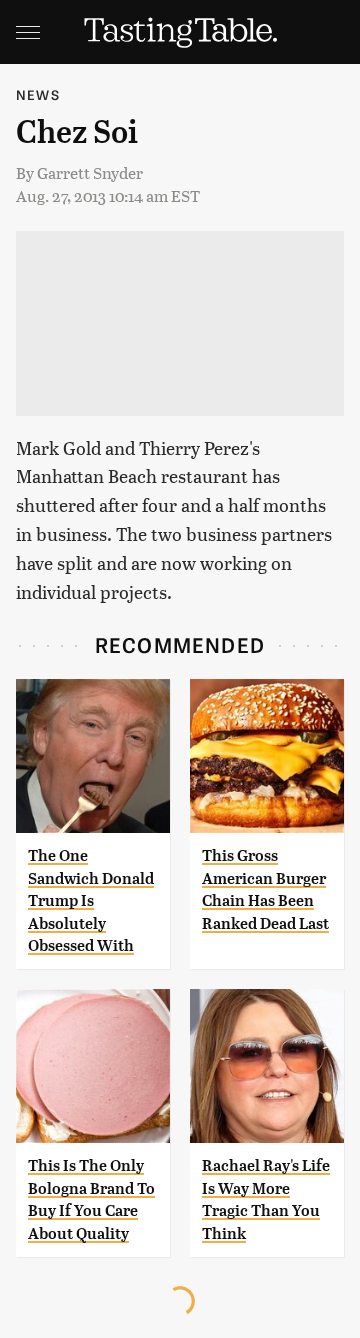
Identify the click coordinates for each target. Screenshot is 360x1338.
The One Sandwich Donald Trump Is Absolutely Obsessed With (91, 900)
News (38, 94)
